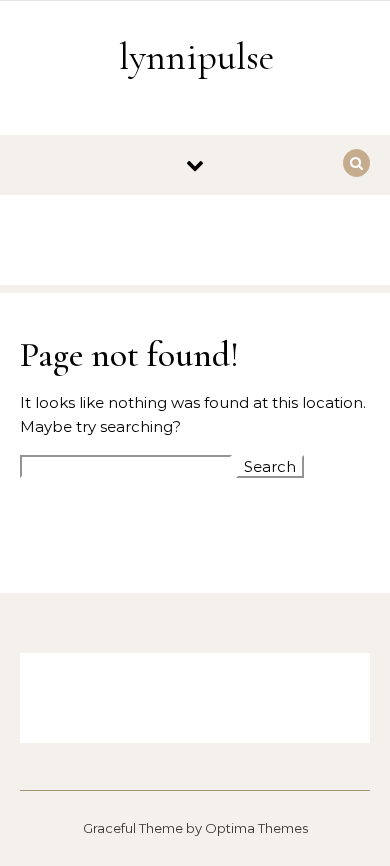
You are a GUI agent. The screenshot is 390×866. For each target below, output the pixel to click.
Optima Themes (256, 828)
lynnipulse (196, 57)
